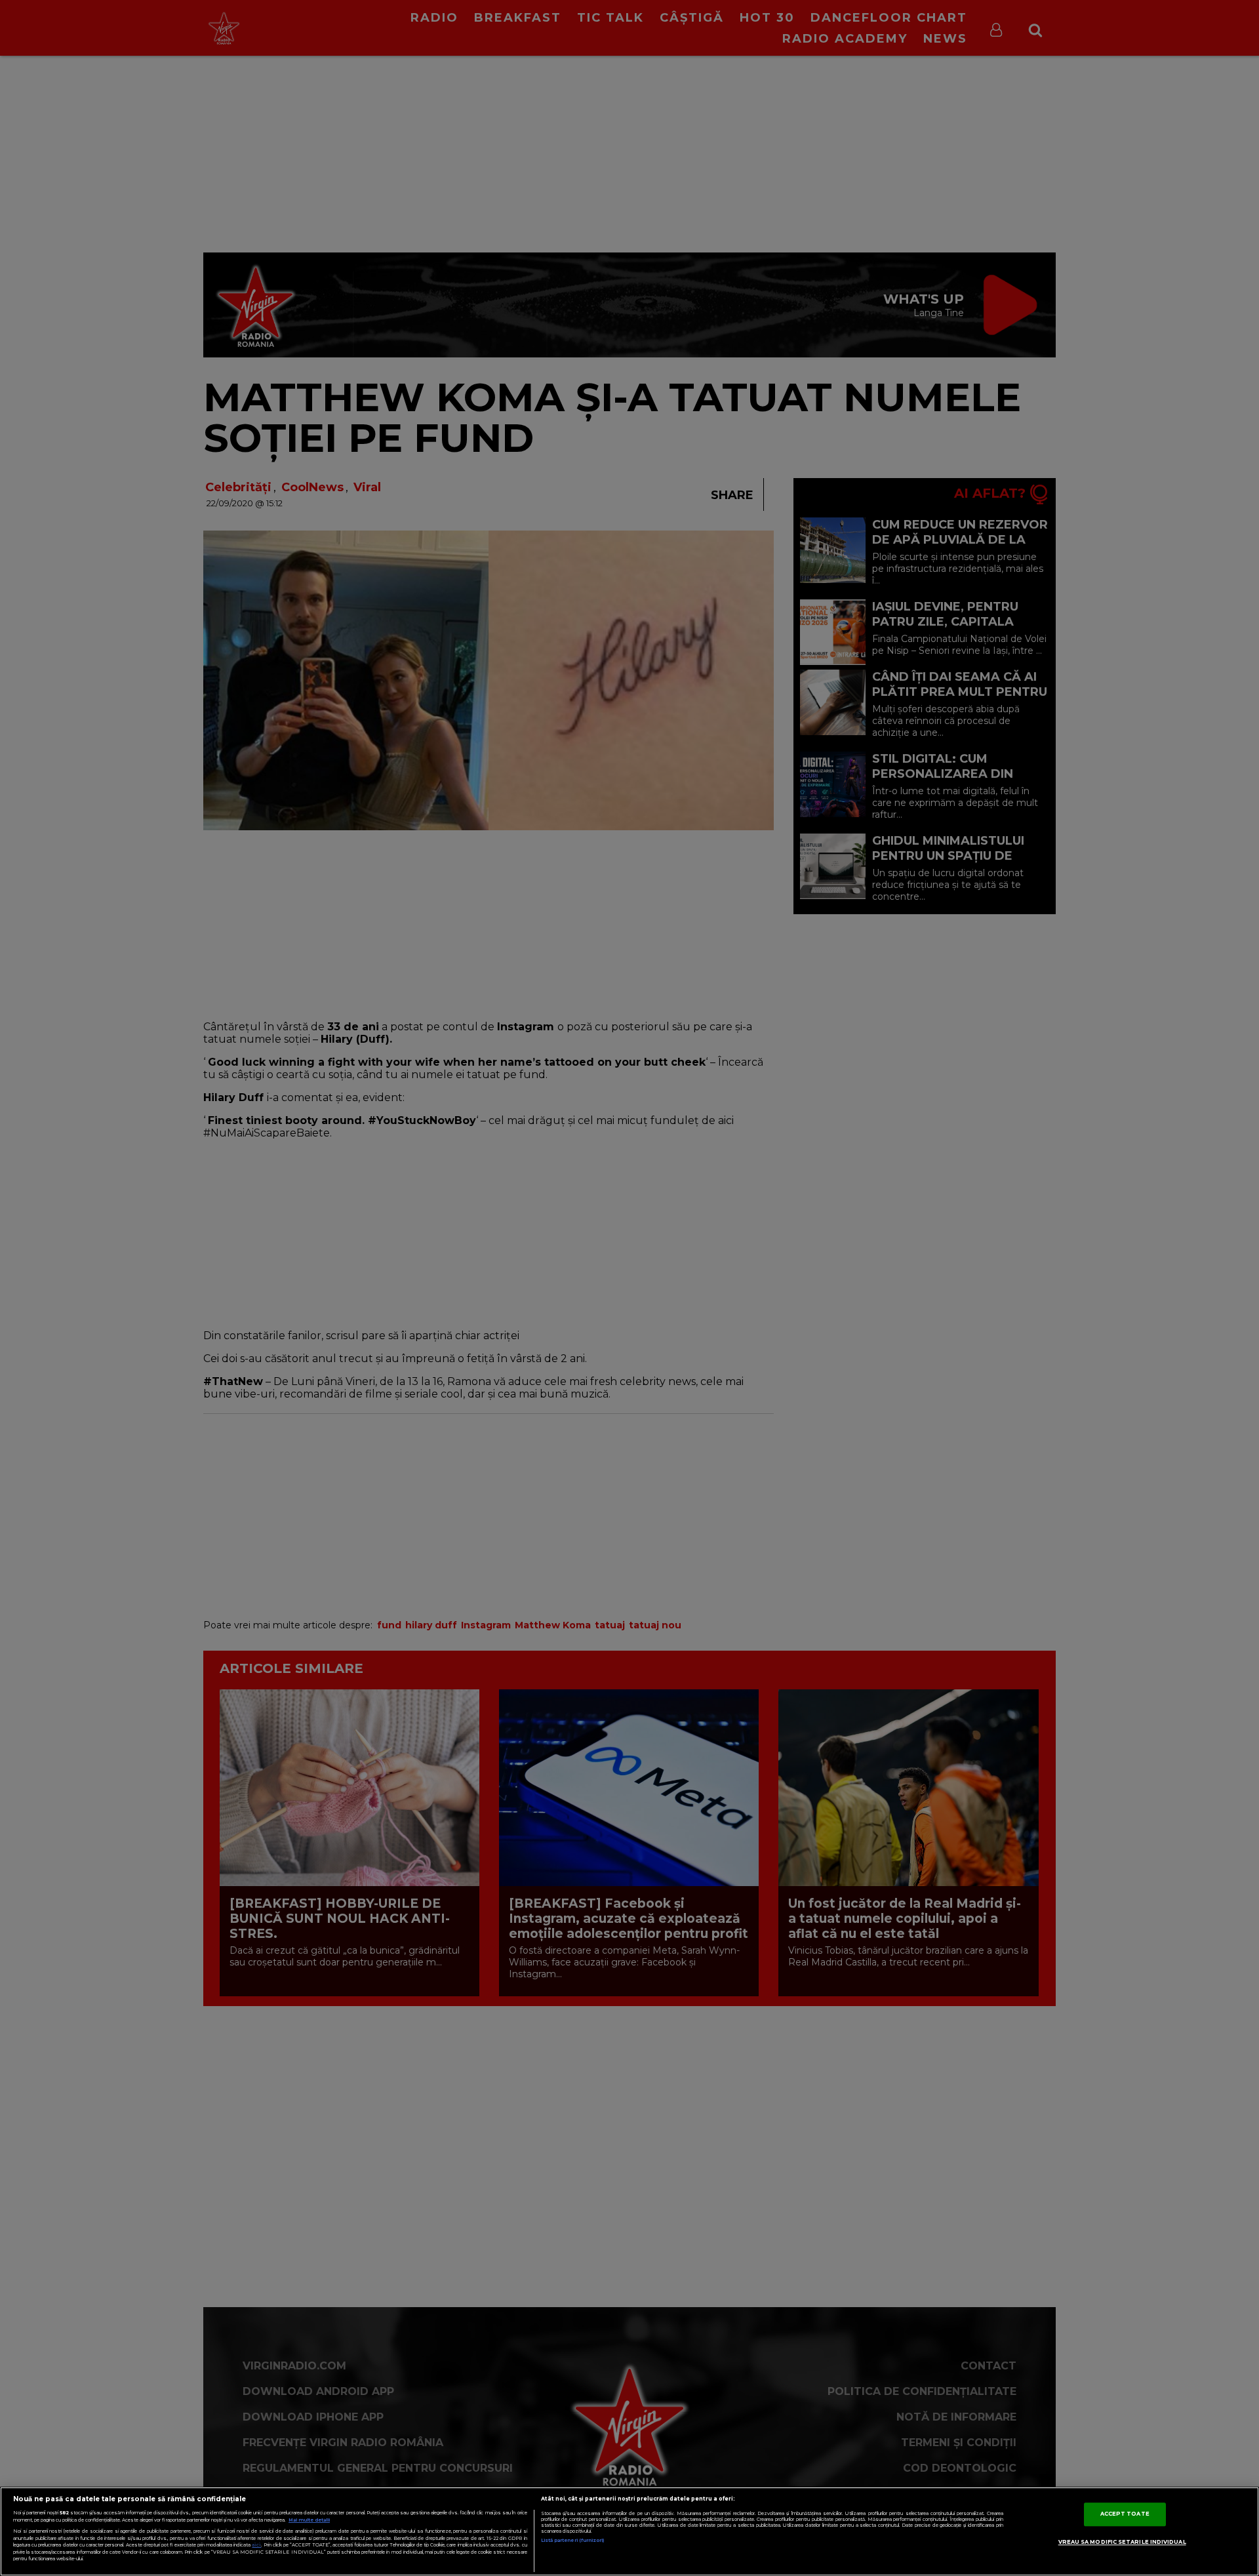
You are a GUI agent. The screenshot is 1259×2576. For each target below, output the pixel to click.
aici (256, 2545)
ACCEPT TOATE (1125, 2514)
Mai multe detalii (309, 2520)
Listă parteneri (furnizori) (573, 2540)
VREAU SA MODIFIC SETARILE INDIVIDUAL (1122, 2542)
